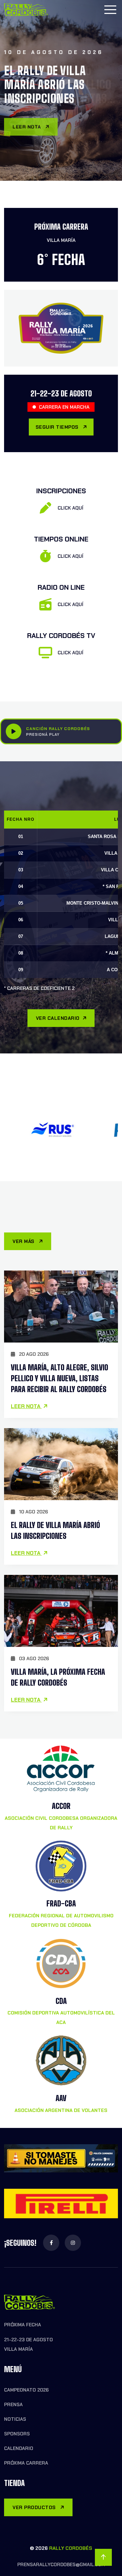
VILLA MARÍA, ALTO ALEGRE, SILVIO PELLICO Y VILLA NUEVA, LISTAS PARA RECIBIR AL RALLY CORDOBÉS (59, 1378)
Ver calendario (58, 1018)
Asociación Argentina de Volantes (61, 2110)
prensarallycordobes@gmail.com (61, 2564)
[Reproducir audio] (14, 731)
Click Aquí (70, 508)
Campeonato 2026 (26, 2390)
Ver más (24, 1241)
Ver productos (35, 2507)
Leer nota (27, 124)
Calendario (19, 2448)
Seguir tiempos (58, 427)
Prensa (13, 2404)
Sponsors (17, 2434)
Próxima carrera (26, 2463)
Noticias (15, 2419)
